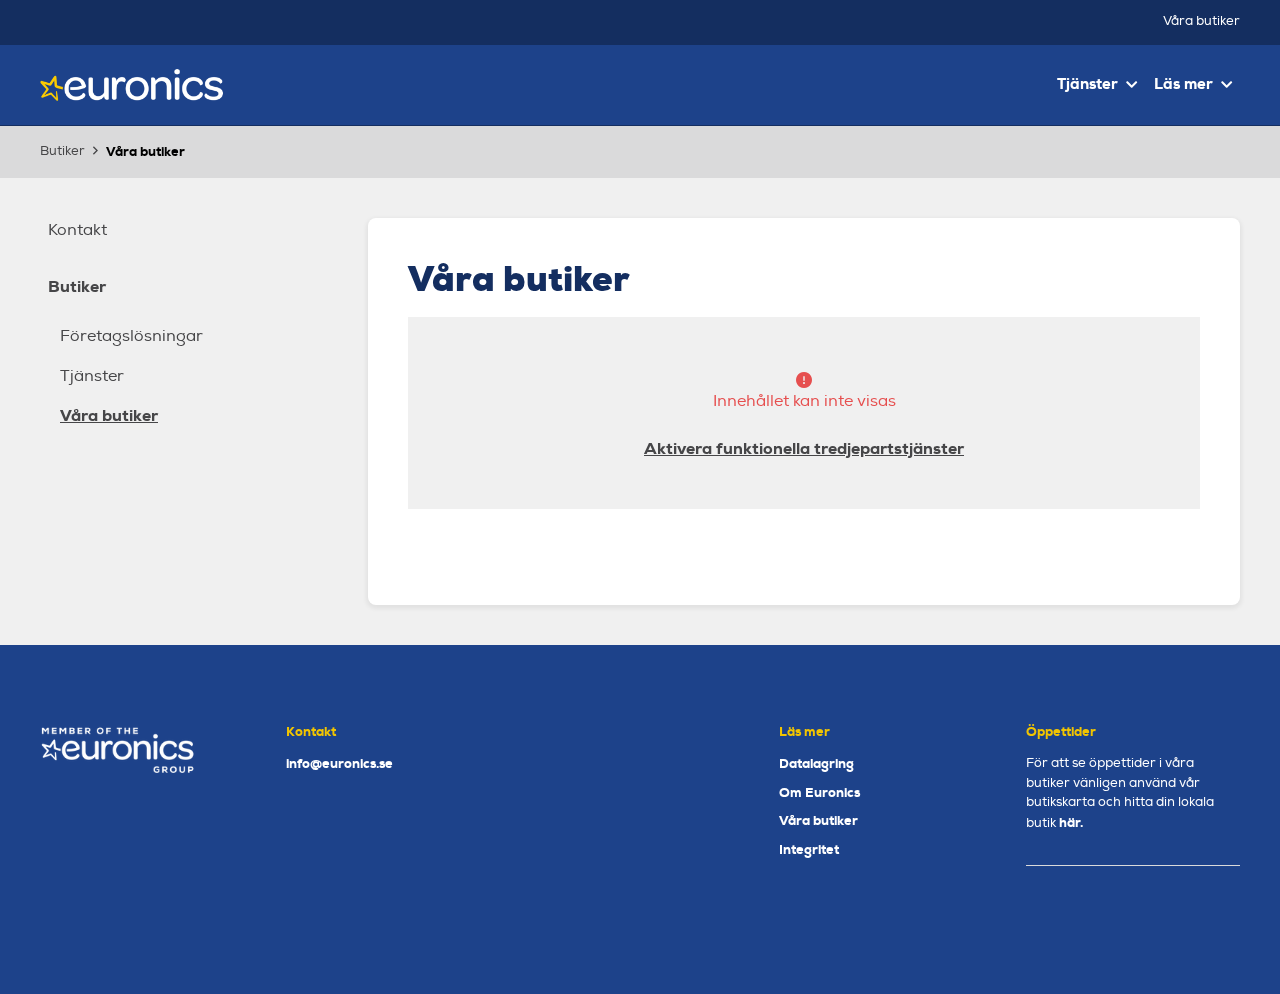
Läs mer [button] (1183, 84)
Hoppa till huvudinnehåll (631, 25)
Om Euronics (819, 792)
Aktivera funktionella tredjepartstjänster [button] (804, 448)
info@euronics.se (339, 763)
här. (1071, 822)
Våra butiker (1201, 21)
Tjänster (92, 376)
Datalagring (816, 763)
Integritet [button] (809, 849)
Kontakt (77, 230)
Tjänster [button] (1087, 84)
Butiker (77, 286)
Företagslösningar (131, 336)
